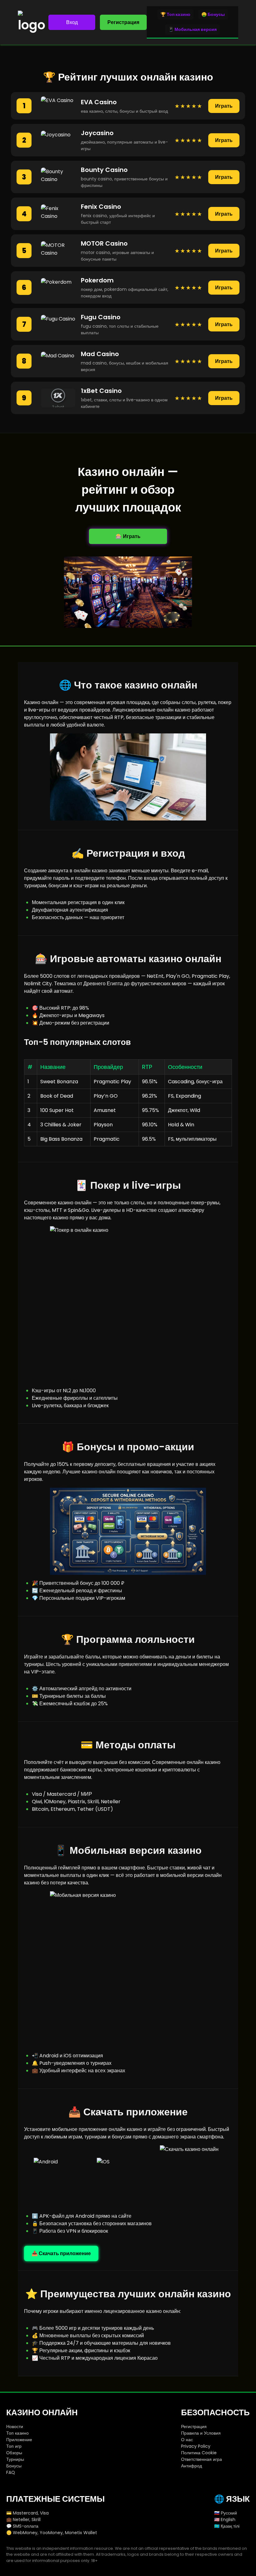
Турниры (15, 2459)
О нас (187, 2440)
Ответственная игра (202, 2459)
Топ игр (14, 2446)
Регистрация (123, 22)
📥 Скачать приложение (61, 2253)
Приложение (19, 2440)
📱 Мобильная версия (192, 29)
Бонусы (14, 2466)
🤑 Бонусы (213, 14)
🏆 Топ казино (175, 14)
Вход (72, 22)
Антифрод (192, 2466)
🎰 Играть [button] (128, 536)
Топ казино (17, 2433)
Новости (15, 2427)
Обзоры (14, 2453)
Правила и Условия (201, 2433)
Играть (224, 106)
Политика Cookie (199, 2453)
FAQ (11, 2472)
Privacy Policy (196, 2446)
